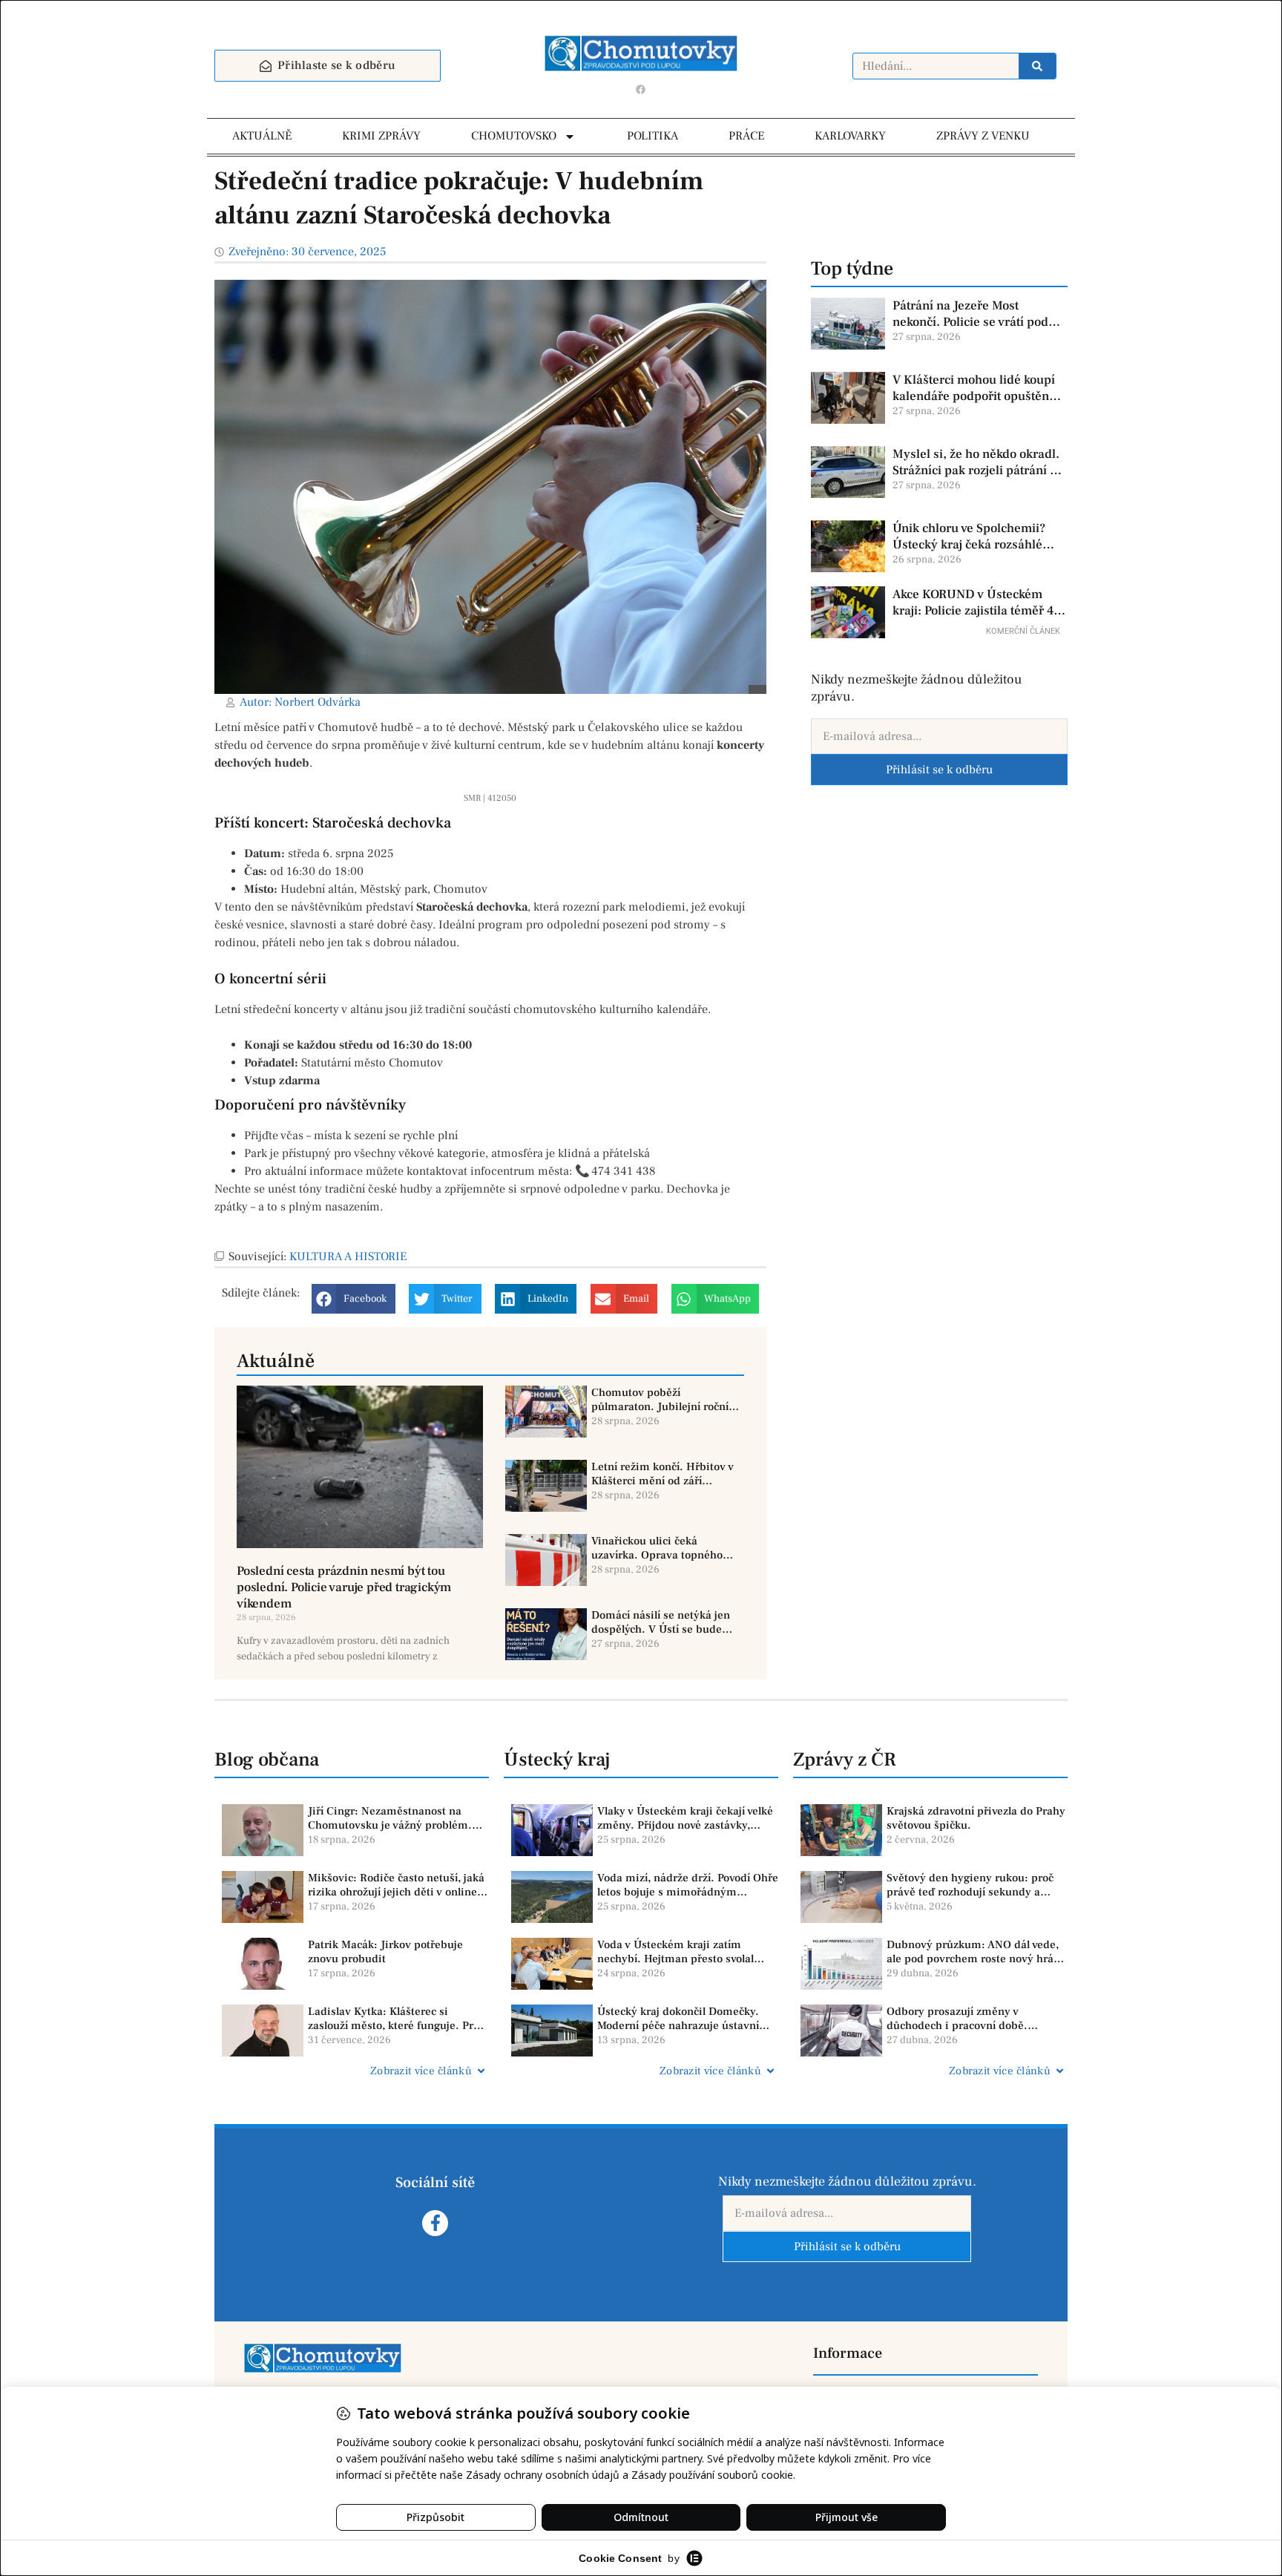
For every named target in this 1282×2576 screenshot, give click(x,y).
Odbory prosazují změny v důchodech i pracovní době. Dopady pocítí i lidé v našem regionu (959, 2019)
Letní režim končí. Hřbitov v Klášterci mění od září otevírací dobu (663, 1474)
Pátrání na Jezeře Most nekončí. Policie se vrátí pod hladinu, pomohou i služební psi (973, 314)
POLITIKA (652, 136)
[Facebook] (641, 89)
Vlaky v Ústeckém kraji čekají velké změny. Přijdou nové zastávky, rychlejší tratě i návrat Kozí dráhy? (685, 1819)
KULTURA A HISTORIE (348, 1256)
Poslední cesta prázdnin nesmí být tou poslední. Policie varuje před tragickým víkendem (344, 1587)
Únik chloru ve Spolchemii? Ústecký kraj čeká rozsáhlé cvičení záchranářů (969, 537)
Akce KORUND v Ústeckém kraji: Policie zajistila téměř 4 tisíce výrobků (973, 603)
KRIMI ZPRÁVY (381, 136)
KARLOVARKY (850, 136)
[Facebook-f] (435, 2223)
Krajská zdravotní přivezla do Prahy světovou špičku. (976, 1819)
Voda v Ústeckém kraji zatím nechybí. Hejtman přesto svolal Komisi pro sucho (675, 1952)
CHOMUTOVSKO (514, 136)
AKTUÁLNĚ (262, 136)
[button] (354, 1299)
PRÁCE (746, 136)
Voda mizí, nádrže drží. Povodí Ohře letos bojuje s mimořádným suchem (688, 1885)
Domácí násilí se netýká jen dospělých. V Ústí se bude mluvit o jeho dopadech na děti (661, 1623)
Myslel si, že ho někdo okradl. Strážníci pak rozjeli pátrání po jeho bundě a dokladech (978, 462)
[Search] (1037, 66)
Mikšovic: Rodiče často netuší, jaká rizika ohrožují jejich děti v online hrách (396, 1885)
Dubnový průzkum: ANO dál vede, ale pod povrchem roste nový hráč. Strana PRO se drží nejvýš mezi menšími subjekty (974, 1952)
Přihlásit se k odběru (939, 770)
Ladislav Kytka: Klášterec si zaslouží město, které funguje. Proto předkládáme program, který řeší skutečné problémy (398, 2019)
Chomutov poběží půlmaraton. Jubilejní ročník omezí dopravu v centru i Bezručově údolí (663, 1400)
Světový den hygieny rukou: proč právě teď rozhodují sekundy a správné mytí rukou (970, 1885)
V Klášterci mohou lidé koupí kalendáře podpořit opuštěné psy (974, 388)
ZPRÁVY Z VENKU (983, 136)
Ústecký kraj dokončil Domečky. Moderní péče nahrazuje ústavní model (678, 2019)
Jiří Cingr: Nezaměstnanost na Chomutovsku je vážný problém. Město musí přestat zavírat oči (390, 1819)
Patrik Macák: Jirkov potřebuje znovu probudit (385, 1952)
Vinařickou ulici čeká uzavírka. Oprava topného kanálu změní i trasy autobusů (657, 1548)
